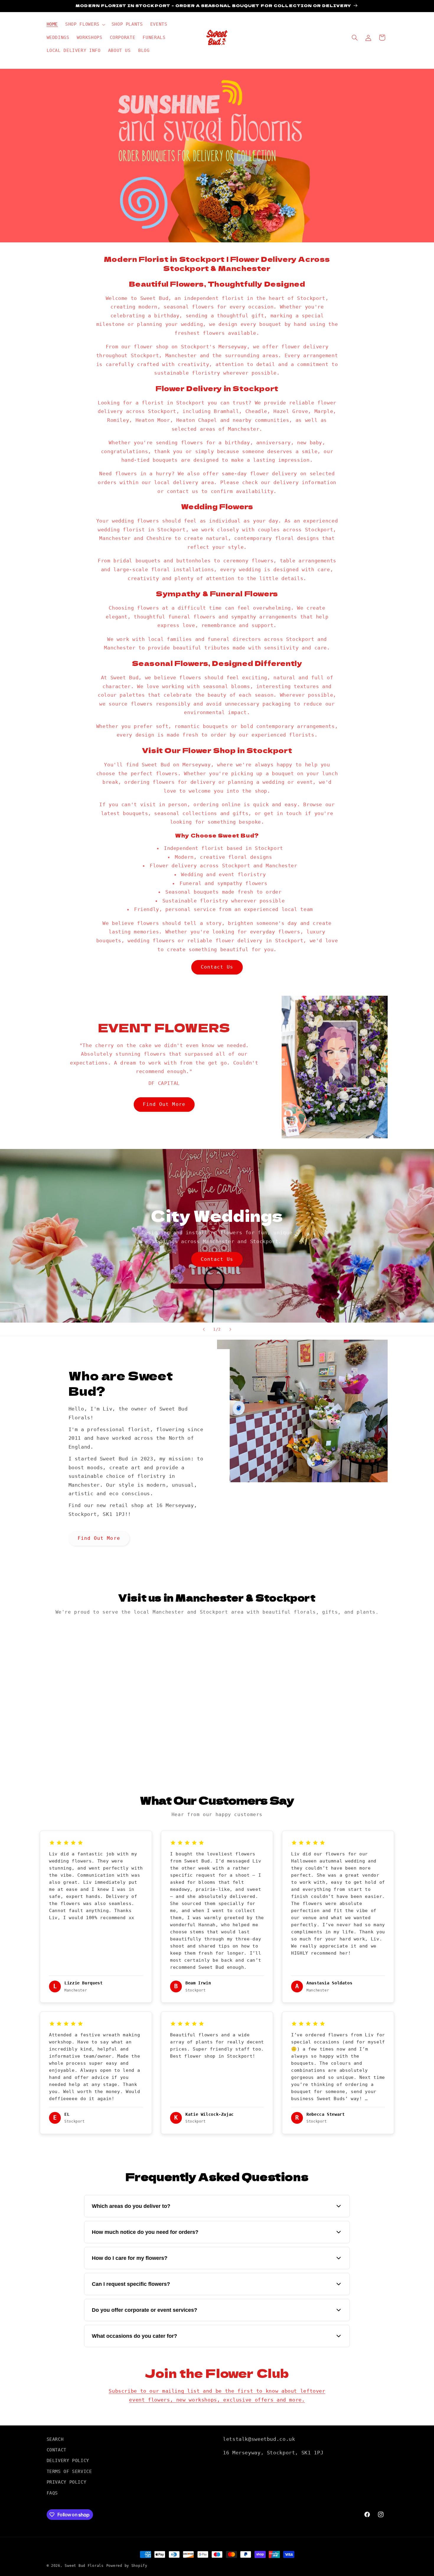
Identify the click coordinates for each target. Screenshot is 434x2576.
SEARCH (55, 2439)
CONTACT (57, 2450)
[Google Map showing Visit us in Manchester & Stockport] (217, 1694)
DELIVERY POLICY (68, 2461)
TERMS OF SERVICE (69, 2471)
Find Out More (164, 1104)
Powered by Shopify (127, 2566)
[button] (85, 25)
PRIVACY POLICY (67, 2482)
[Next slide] (230, 1329)
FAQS (52, 2493)
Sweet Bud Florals (84, 2566)
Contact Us (217, 967)
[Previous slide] (204, 1329)
